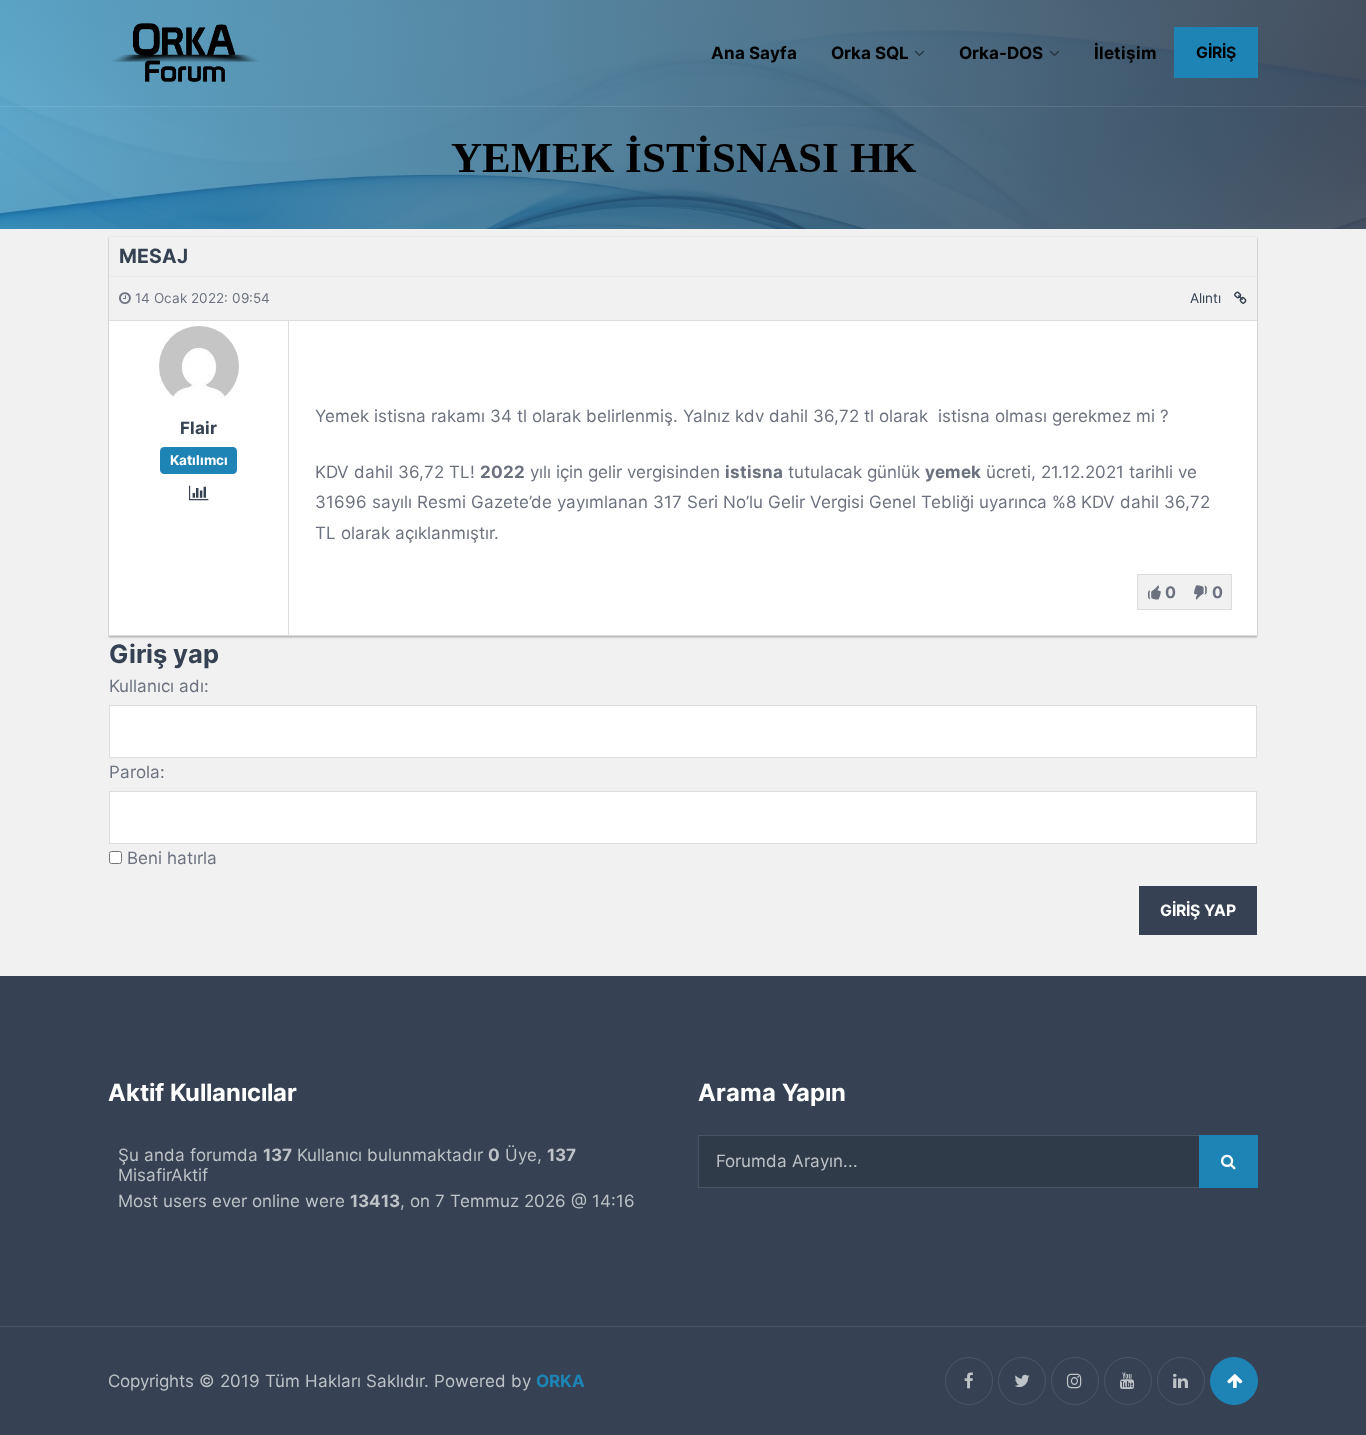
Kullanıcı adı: (159, 686)
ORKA (560, 1381)
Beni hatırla (172, 858)
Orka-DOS (1001, 53)
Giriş (1216, 52)
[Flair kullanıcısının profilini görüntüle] (199, 399)
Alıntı (1205, 298)
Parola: (137, 772)
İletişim (1125, 53)
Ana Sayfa (754, 53)
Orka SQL (870, 53)
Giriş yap (1198, 910)
